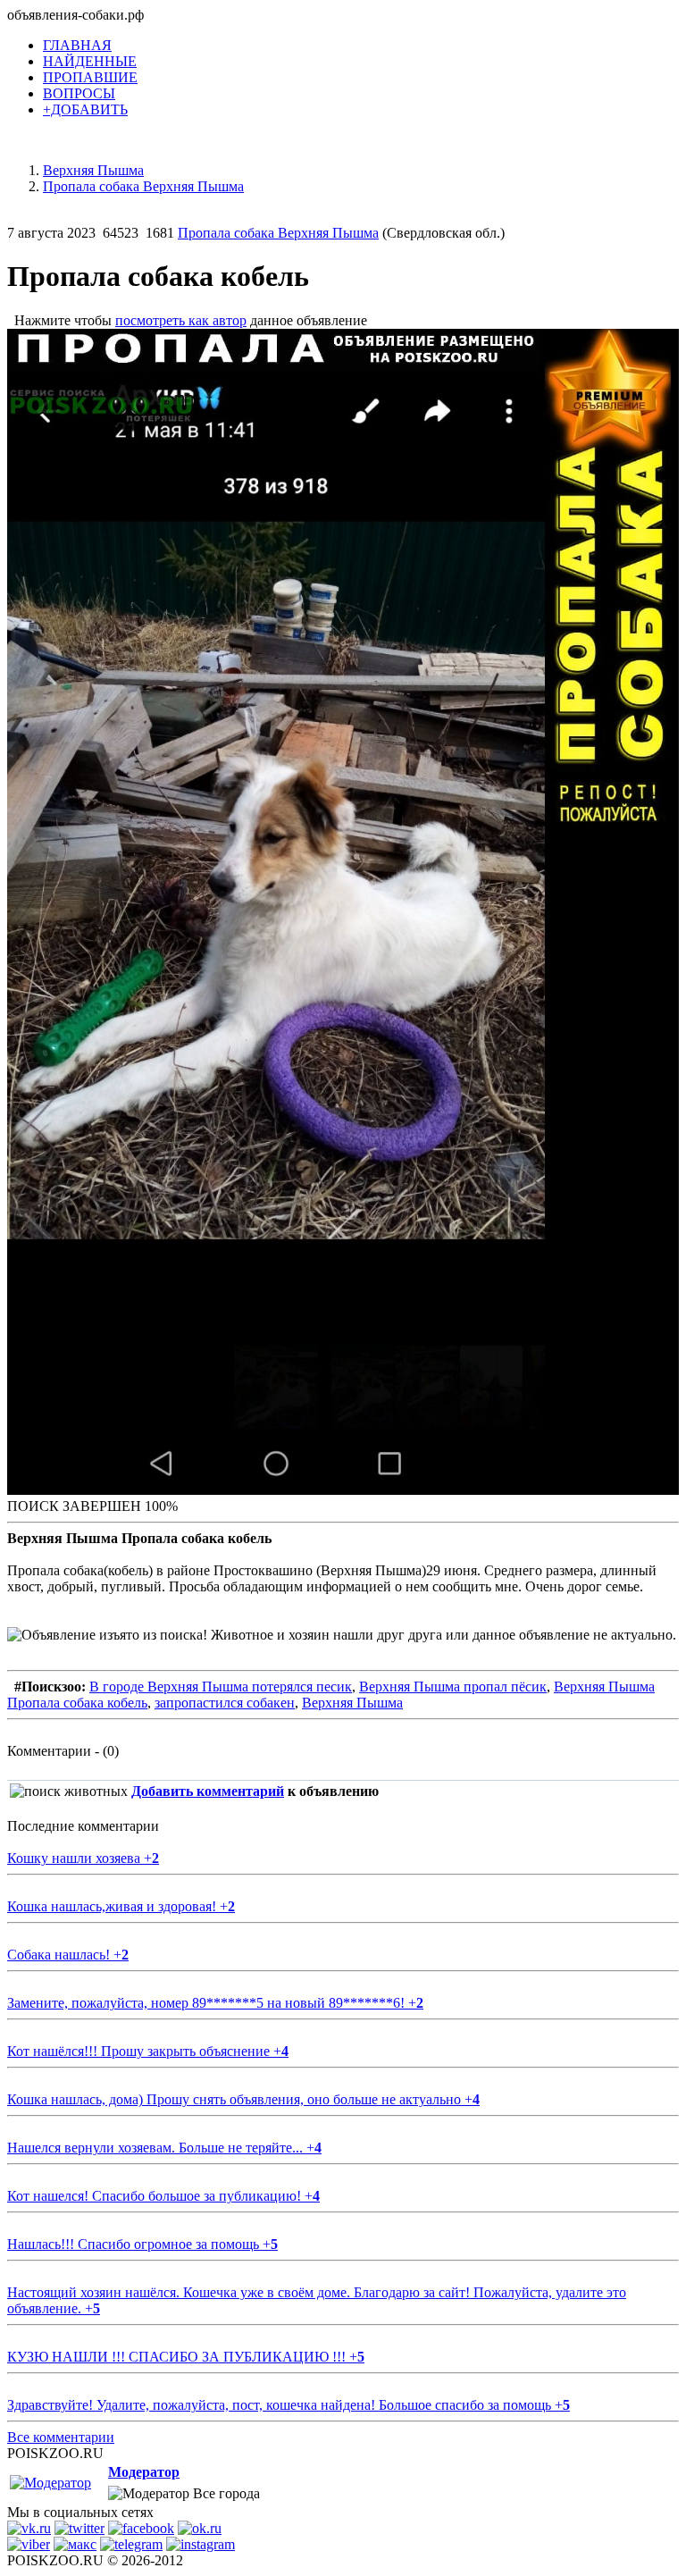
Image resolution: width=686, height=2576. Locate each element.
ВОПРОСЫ (79, 93)
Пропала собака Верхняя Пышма (278, 233)
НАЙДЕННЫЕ (90, 61)
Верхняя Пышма (352, 1703)
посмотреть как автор (181, 320)
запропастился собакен (225, 1703)
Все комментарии (61, 2437)
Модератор (144, 2472)
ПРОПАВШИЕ (90, 77)
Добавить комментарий (208, 1791)
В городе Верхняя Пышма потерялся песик (221, 1687)
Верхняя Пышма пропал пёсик (453, 1687)
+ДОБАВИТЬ (85, 109)
